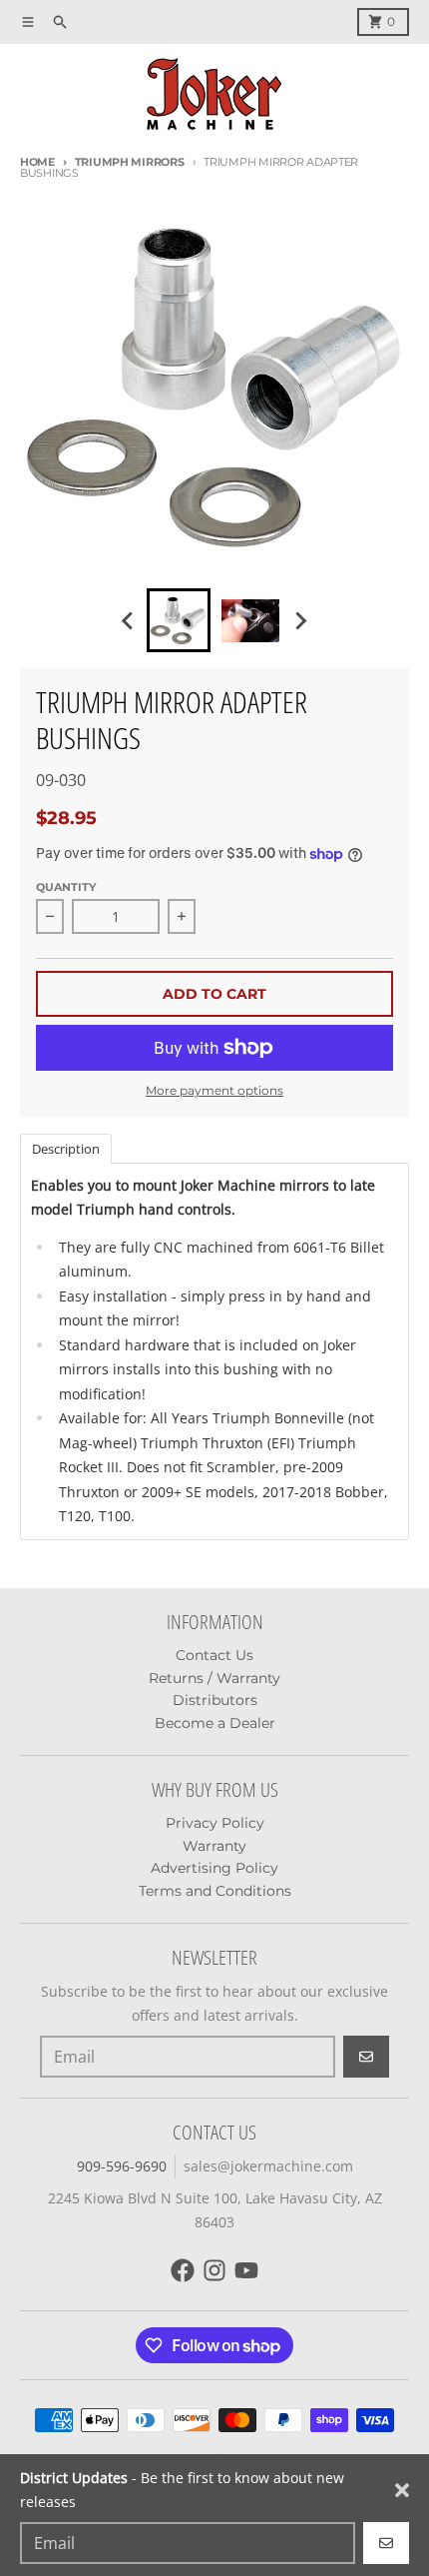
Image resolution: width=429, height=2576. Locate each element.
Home (37, 162)
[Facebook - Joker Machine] (183, 2270)
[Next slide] (300, 620)
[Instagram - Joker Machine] (214, 2270)
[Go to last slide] (129, 620)
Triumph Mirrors (130, 162)
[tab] (66, 1148)
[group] (179, 620)
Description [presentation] (66, 1149)
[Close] (402, 2490)
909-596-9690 (122, 2166)
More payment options (214, 1090)
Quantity (66, 887)
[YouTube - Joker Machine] (246, 2270)
